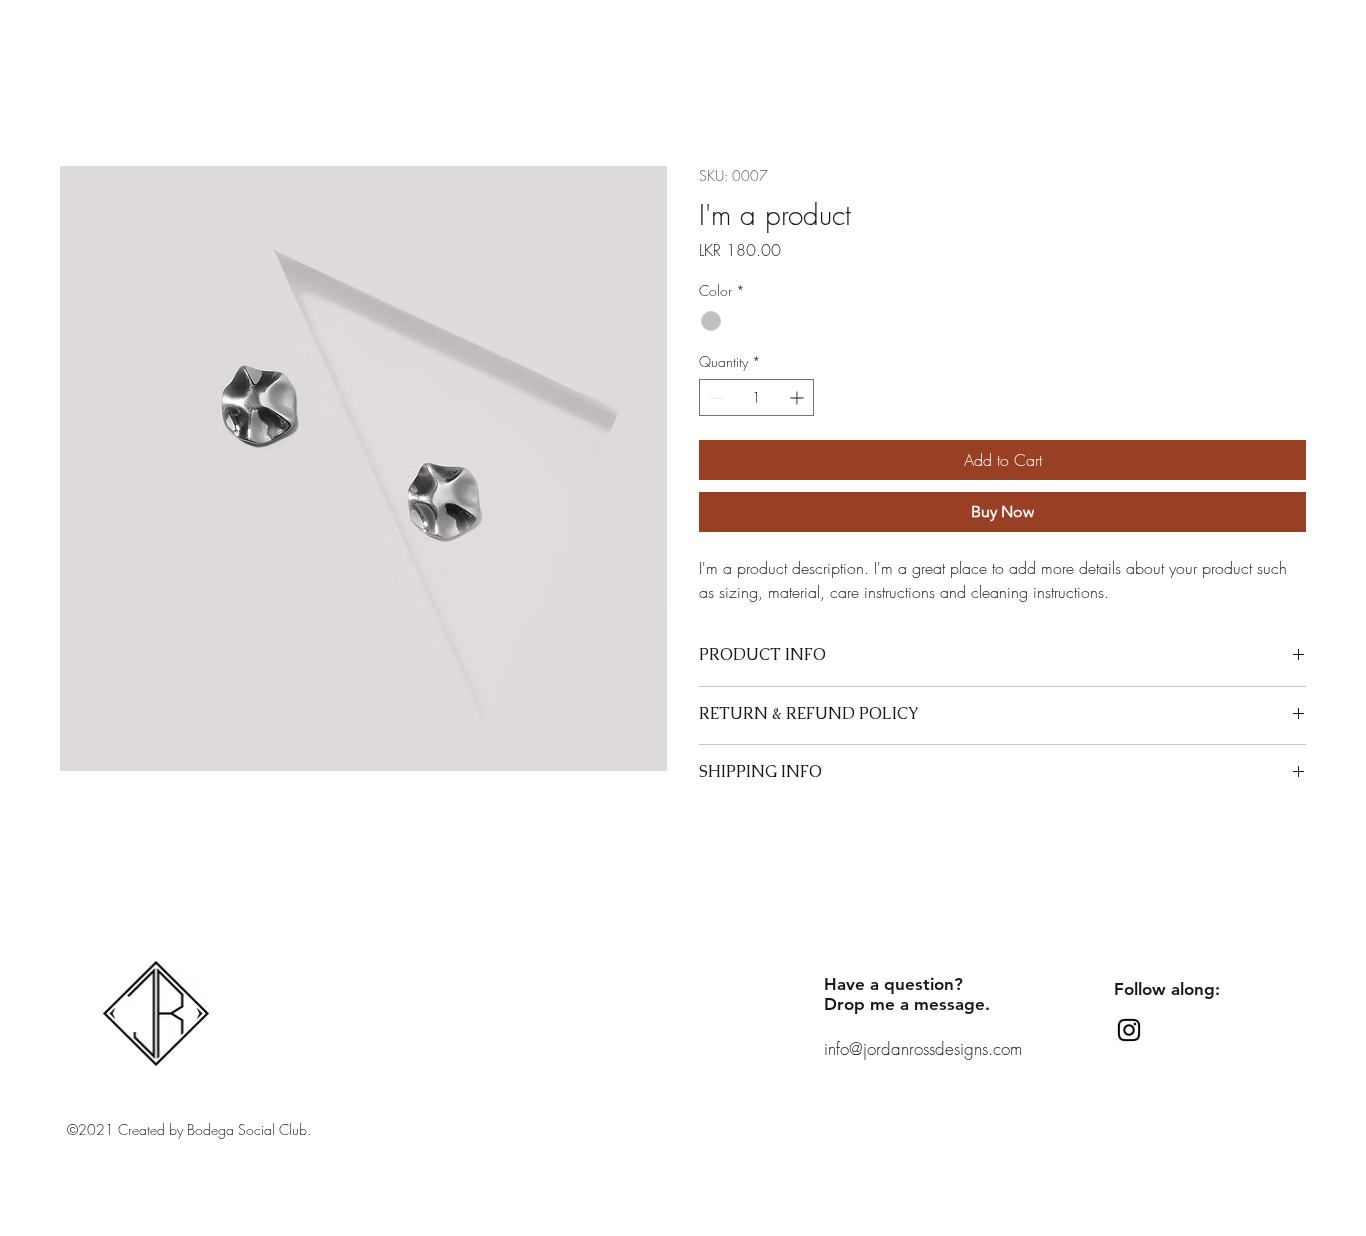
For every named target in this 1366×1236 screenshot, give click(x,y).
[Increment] (798, 397)
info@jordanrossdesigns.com (923, 1048)
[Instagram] (1129, 1030)
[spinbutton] (756, 397)
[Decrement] (714, 397)
